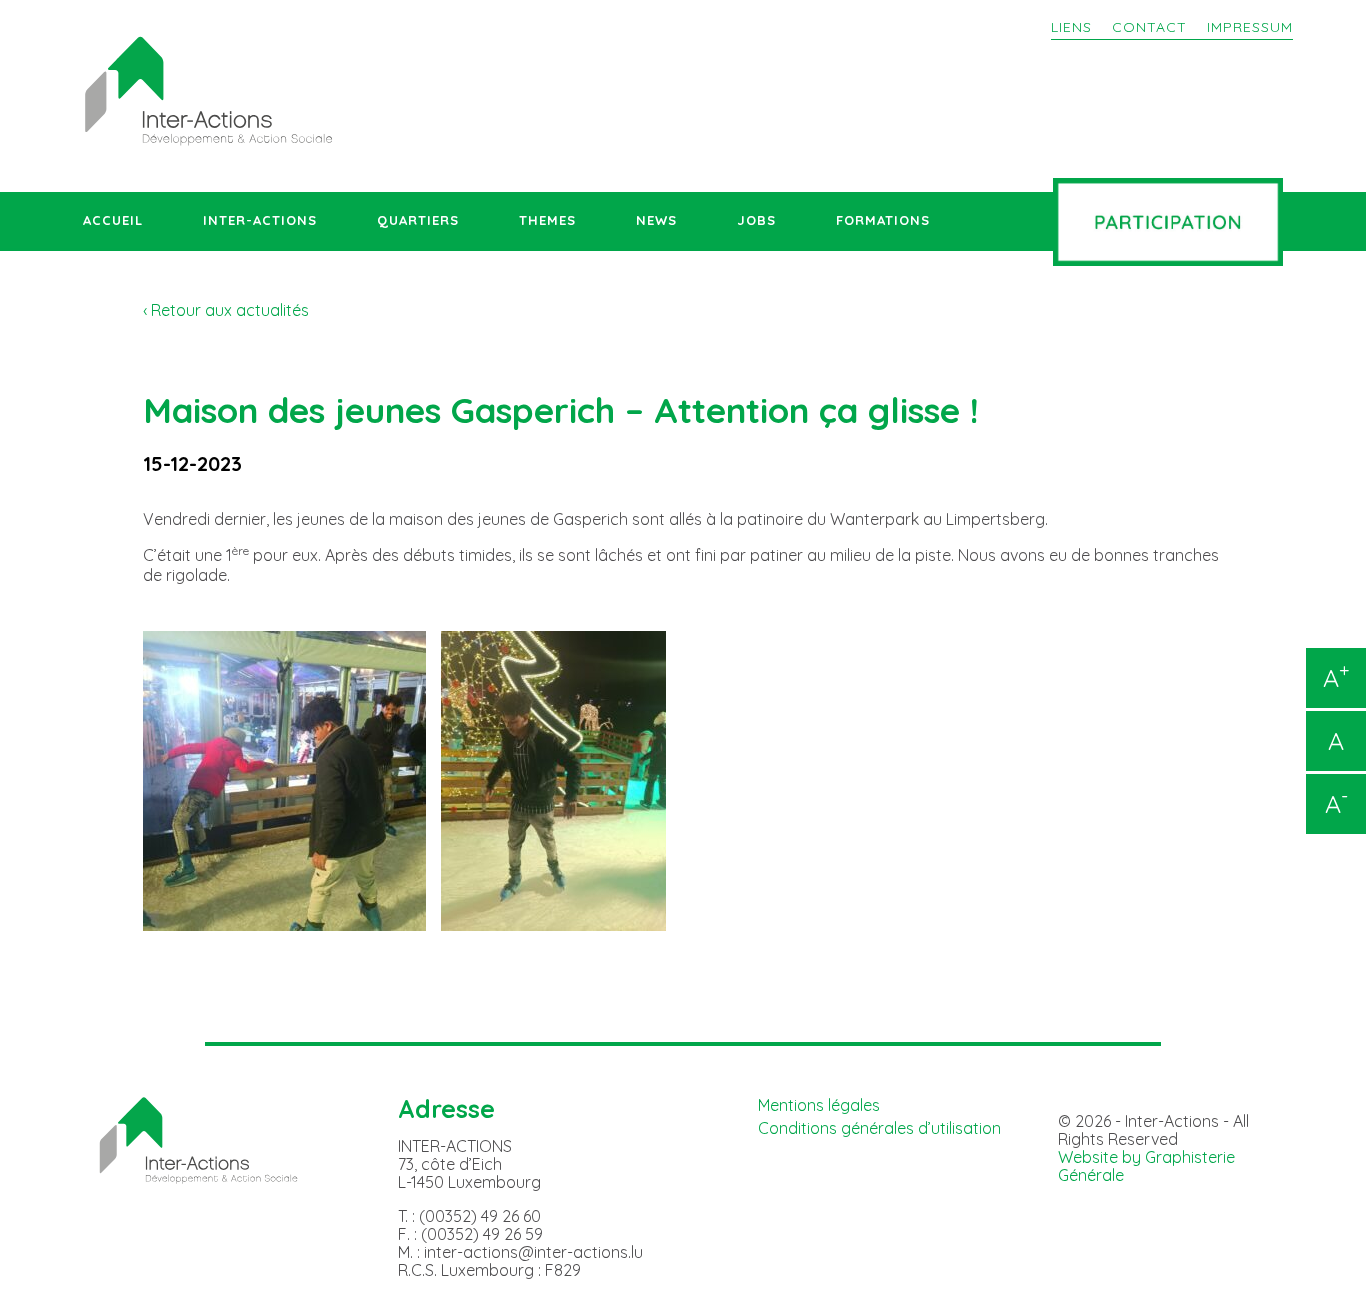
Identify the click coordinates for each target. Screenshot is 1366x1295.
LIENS (1071, 27)
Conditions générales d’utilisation (879, 1128)
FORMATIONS (883, 220)
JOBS (756, 220)
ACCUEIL (113, 220)
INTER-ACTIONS (260, 220)
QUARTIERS (418, 220)
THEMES (547, 220)
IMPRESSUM (1250, 27)
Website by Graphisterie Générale (1146, 1166)
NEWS (656, 220)
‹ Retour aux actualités (226, 310)
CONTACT (1149, 27)
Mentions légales (819, 1105)
